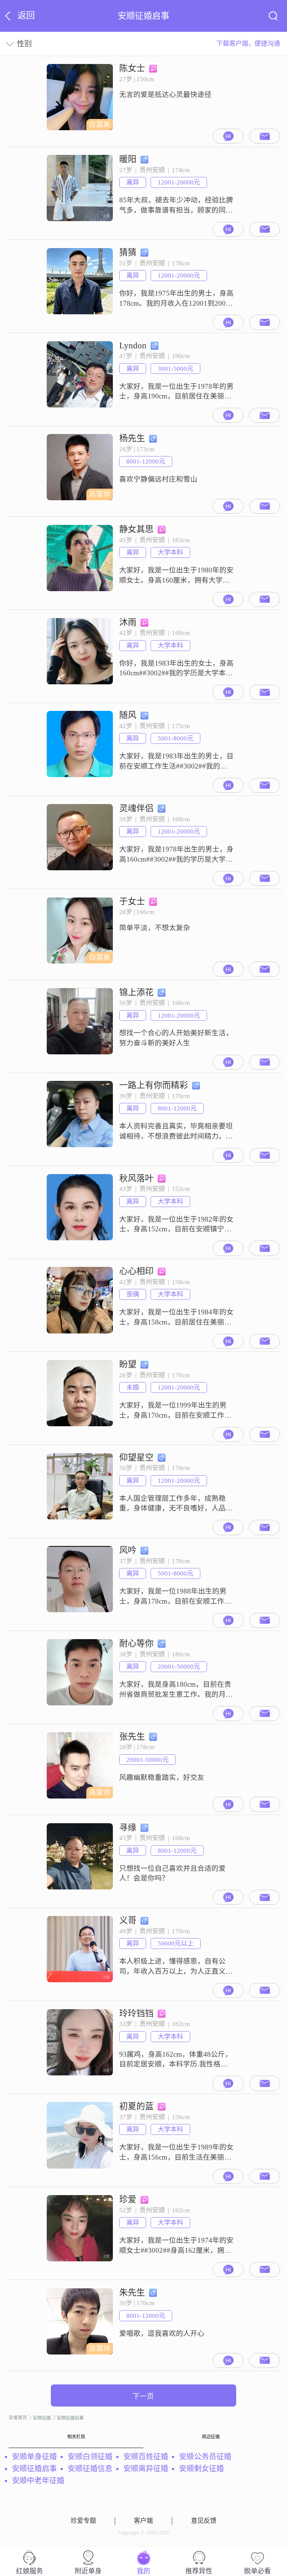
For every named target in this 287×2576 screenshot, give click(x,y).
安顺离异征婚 (146, 2469)
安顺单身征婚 (34, 2457)
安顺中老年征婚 (38, 2481)
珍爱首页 (18, 2418)
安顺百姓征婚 (146, 2457)
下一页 (143, 2396)
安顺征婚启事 (70, 2418)
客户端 (143, 2521)
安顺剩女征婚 (201, 2469)
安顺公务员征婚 (205, 2457)
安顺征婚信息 (90, 2469)
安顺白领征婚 (90, 2457)
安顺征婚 (42, 2418)
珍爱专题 (83, 2521)
